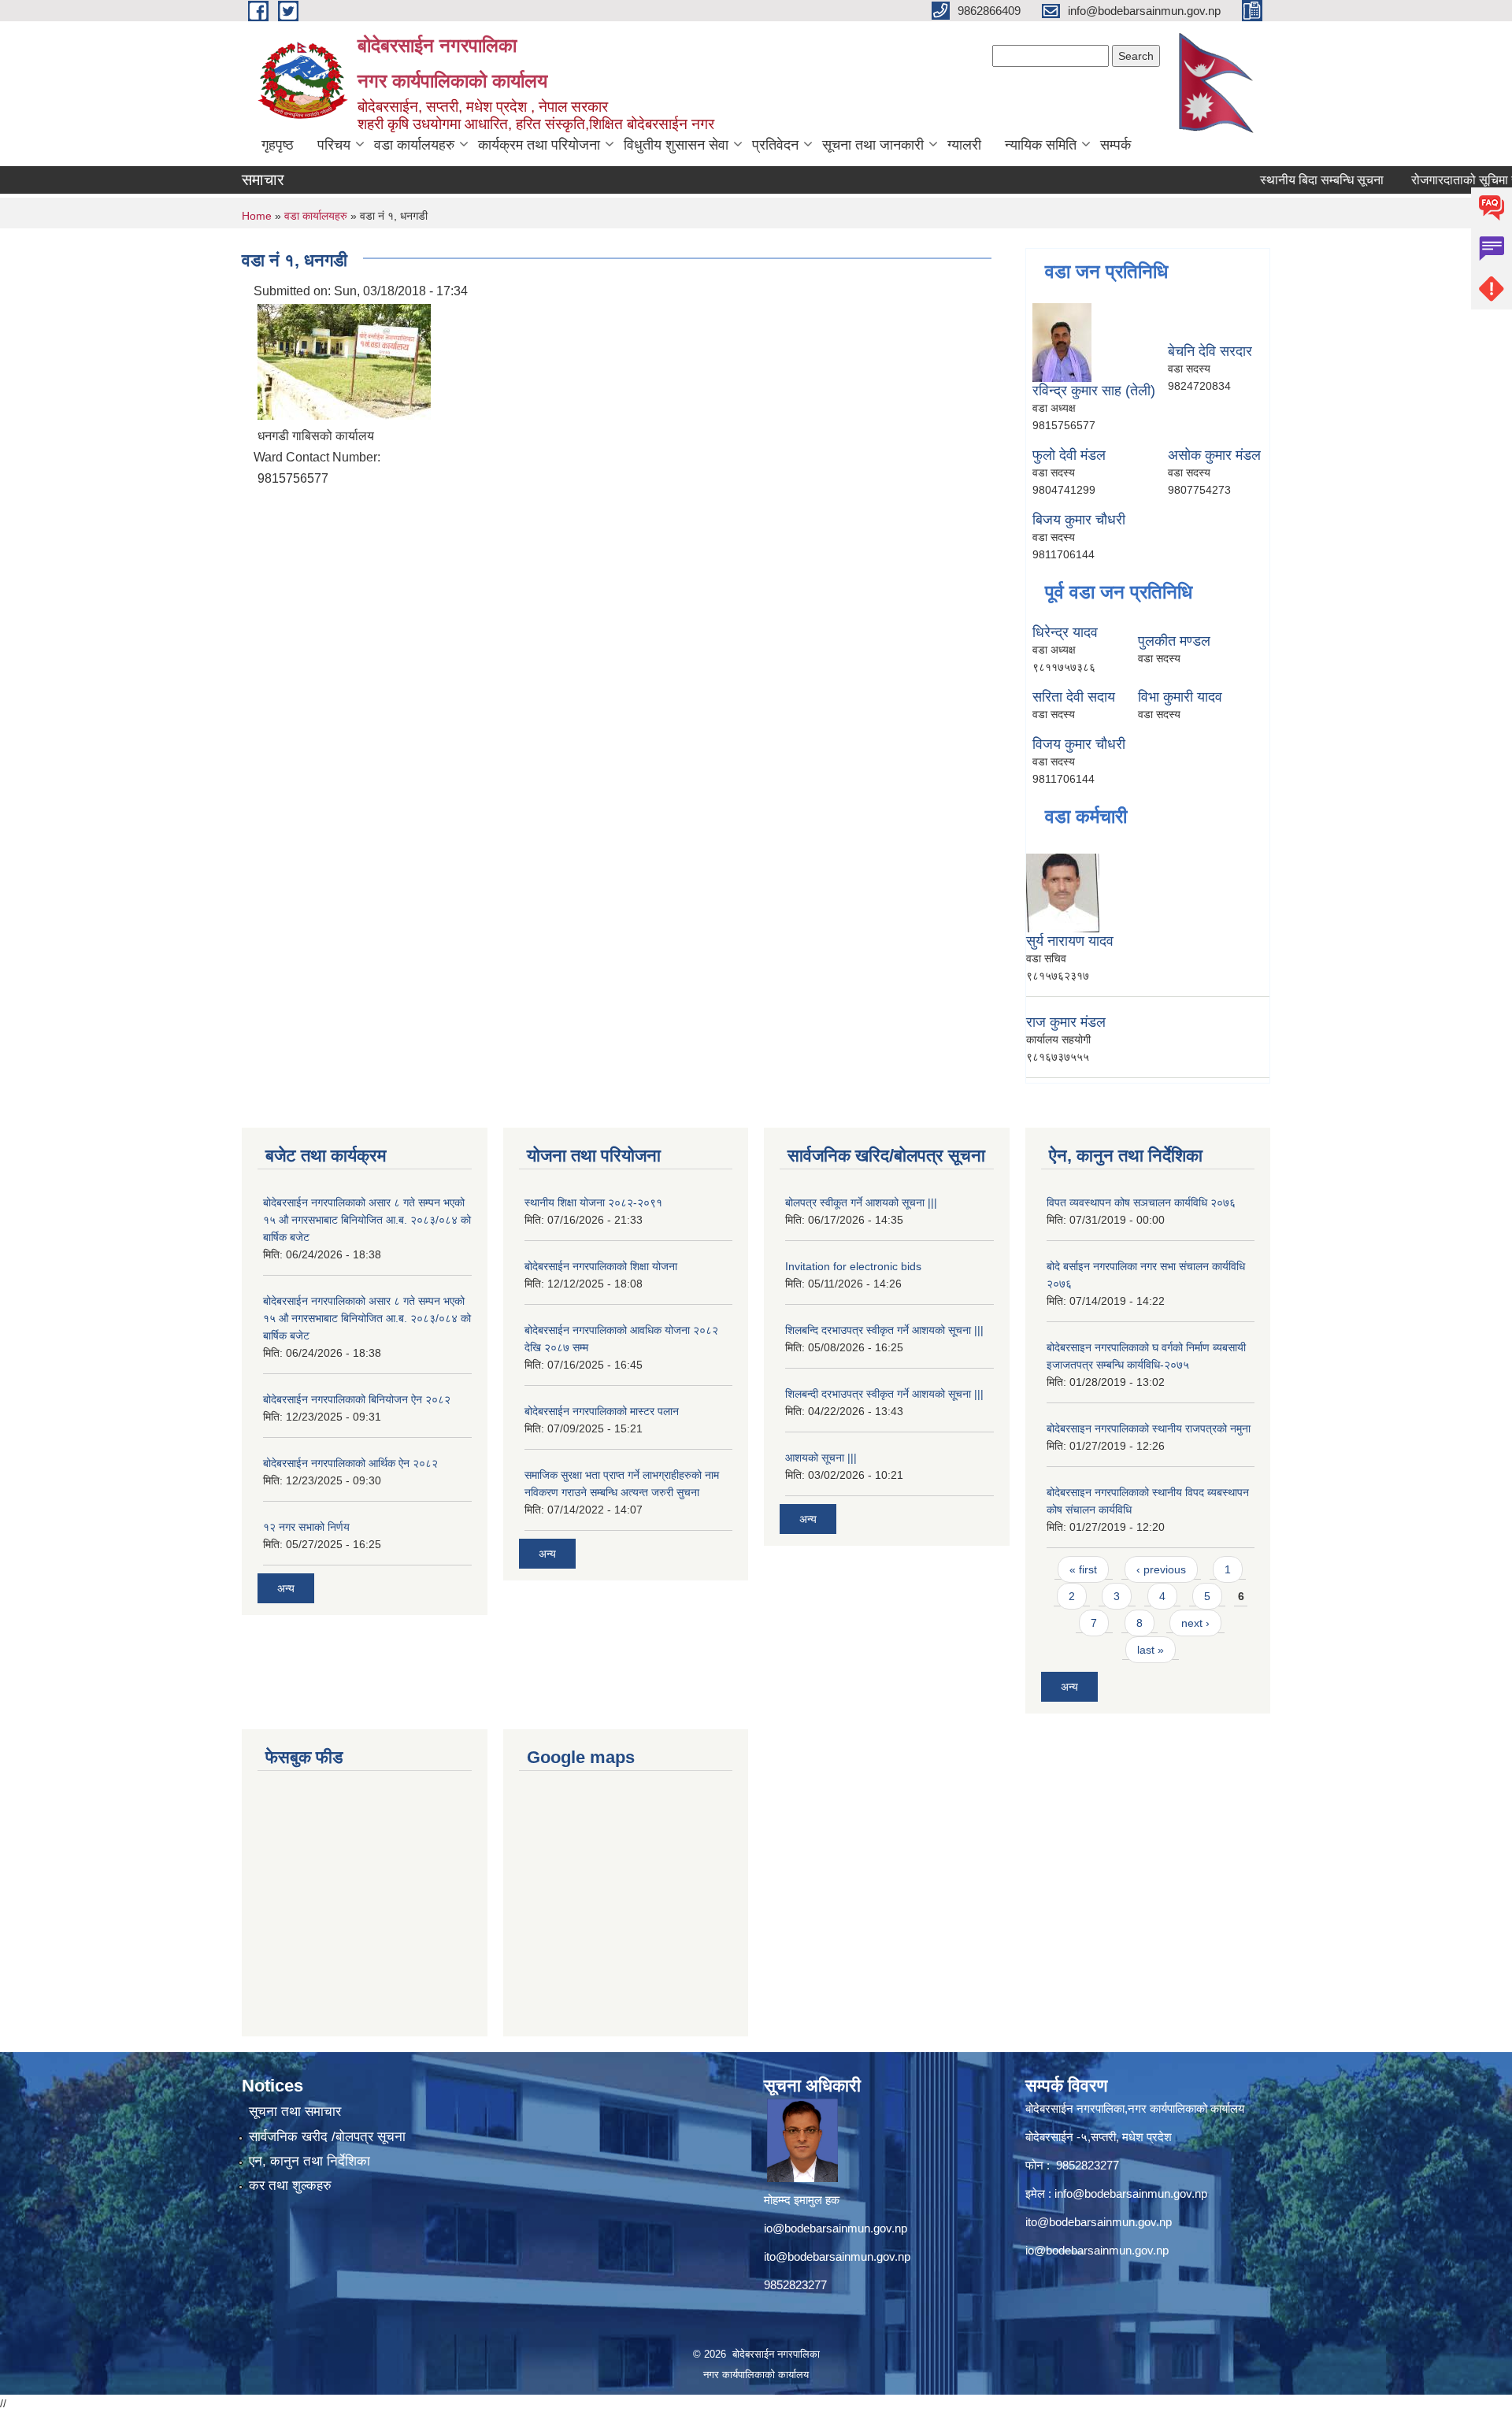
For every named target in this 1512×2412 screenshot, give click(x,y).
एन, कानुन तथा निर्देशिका (309, 2161)
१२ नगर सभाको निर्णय (306, 1527)
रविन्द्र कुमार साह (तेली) (1094, 391)
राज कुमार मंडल (1066, 1022)
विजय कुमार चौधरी (1079, 744)
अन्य (286, 1588)
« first (1083, 1569)
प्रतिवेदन (775, 145)
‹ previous (1161, 1569)
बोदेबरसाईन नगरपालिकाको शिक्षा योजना (601, 1266)
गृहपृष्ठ (278, 145)
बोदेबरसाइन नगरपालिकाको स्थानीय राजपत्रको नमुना (1149, 1428)
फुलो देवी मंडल (1069, 455)
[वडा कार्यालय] (344, 360)
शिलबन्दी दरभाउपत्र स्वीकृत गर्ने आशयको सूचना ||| (884, 1394)
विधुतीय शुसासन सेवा (676, 145)
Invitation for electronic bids (853, 1266)
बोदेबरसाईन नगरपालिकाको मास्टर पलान (602, 1411)
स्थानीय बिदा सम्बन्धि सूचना (1285, 180)
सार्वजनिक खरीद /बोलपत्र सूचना (327, 2137)
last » (1151, 1650)
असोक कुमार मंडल (1214, 455)
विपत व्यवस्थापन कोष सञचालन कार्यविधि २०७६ (1141, 1202)
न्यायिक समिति (1041, 145)
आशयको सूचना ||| (821, 1458)
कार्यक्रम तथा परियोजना (539, 145)
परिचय (334, 145)
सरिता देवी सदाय (1074, 697)
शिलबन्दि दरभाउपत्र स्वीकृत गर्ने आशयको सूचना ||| (884, 1330)
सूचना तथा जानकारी (873, 145)
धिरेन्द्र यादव (1065, 632)
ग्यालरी (964, 145)
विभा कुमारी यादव (1180, 697)
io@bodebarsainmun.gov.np (836, 2228)
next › (1195, 1623)
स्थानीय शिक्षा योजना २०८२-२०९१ (593, 1202)
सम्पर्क (1115, 145)
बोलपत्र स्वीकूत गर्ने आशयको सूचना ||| (861, 1202)
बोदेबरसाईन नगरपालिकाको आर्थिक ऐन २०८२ (350, 1463)
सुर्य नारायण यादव (1070, 941)
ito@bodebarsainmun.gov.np (837, 2256)
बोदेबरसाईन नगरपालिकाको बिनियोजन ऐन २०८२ (357, 1399)
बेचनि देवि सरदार (1210, 351)
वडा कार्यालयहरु (414, 145)
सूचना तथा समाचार (295, 2112)
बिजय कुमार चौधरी (1079, 520)
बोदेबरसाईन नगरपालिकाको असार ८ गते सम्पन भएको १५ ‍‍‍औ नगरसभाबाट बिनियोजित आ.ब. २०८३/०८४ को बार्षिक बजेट (367, 1220)
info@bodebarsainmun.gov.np (1131, 2193)
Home (257, 216)
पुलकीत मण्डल (1174, 641)
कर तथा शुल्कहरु (290, 2186)
